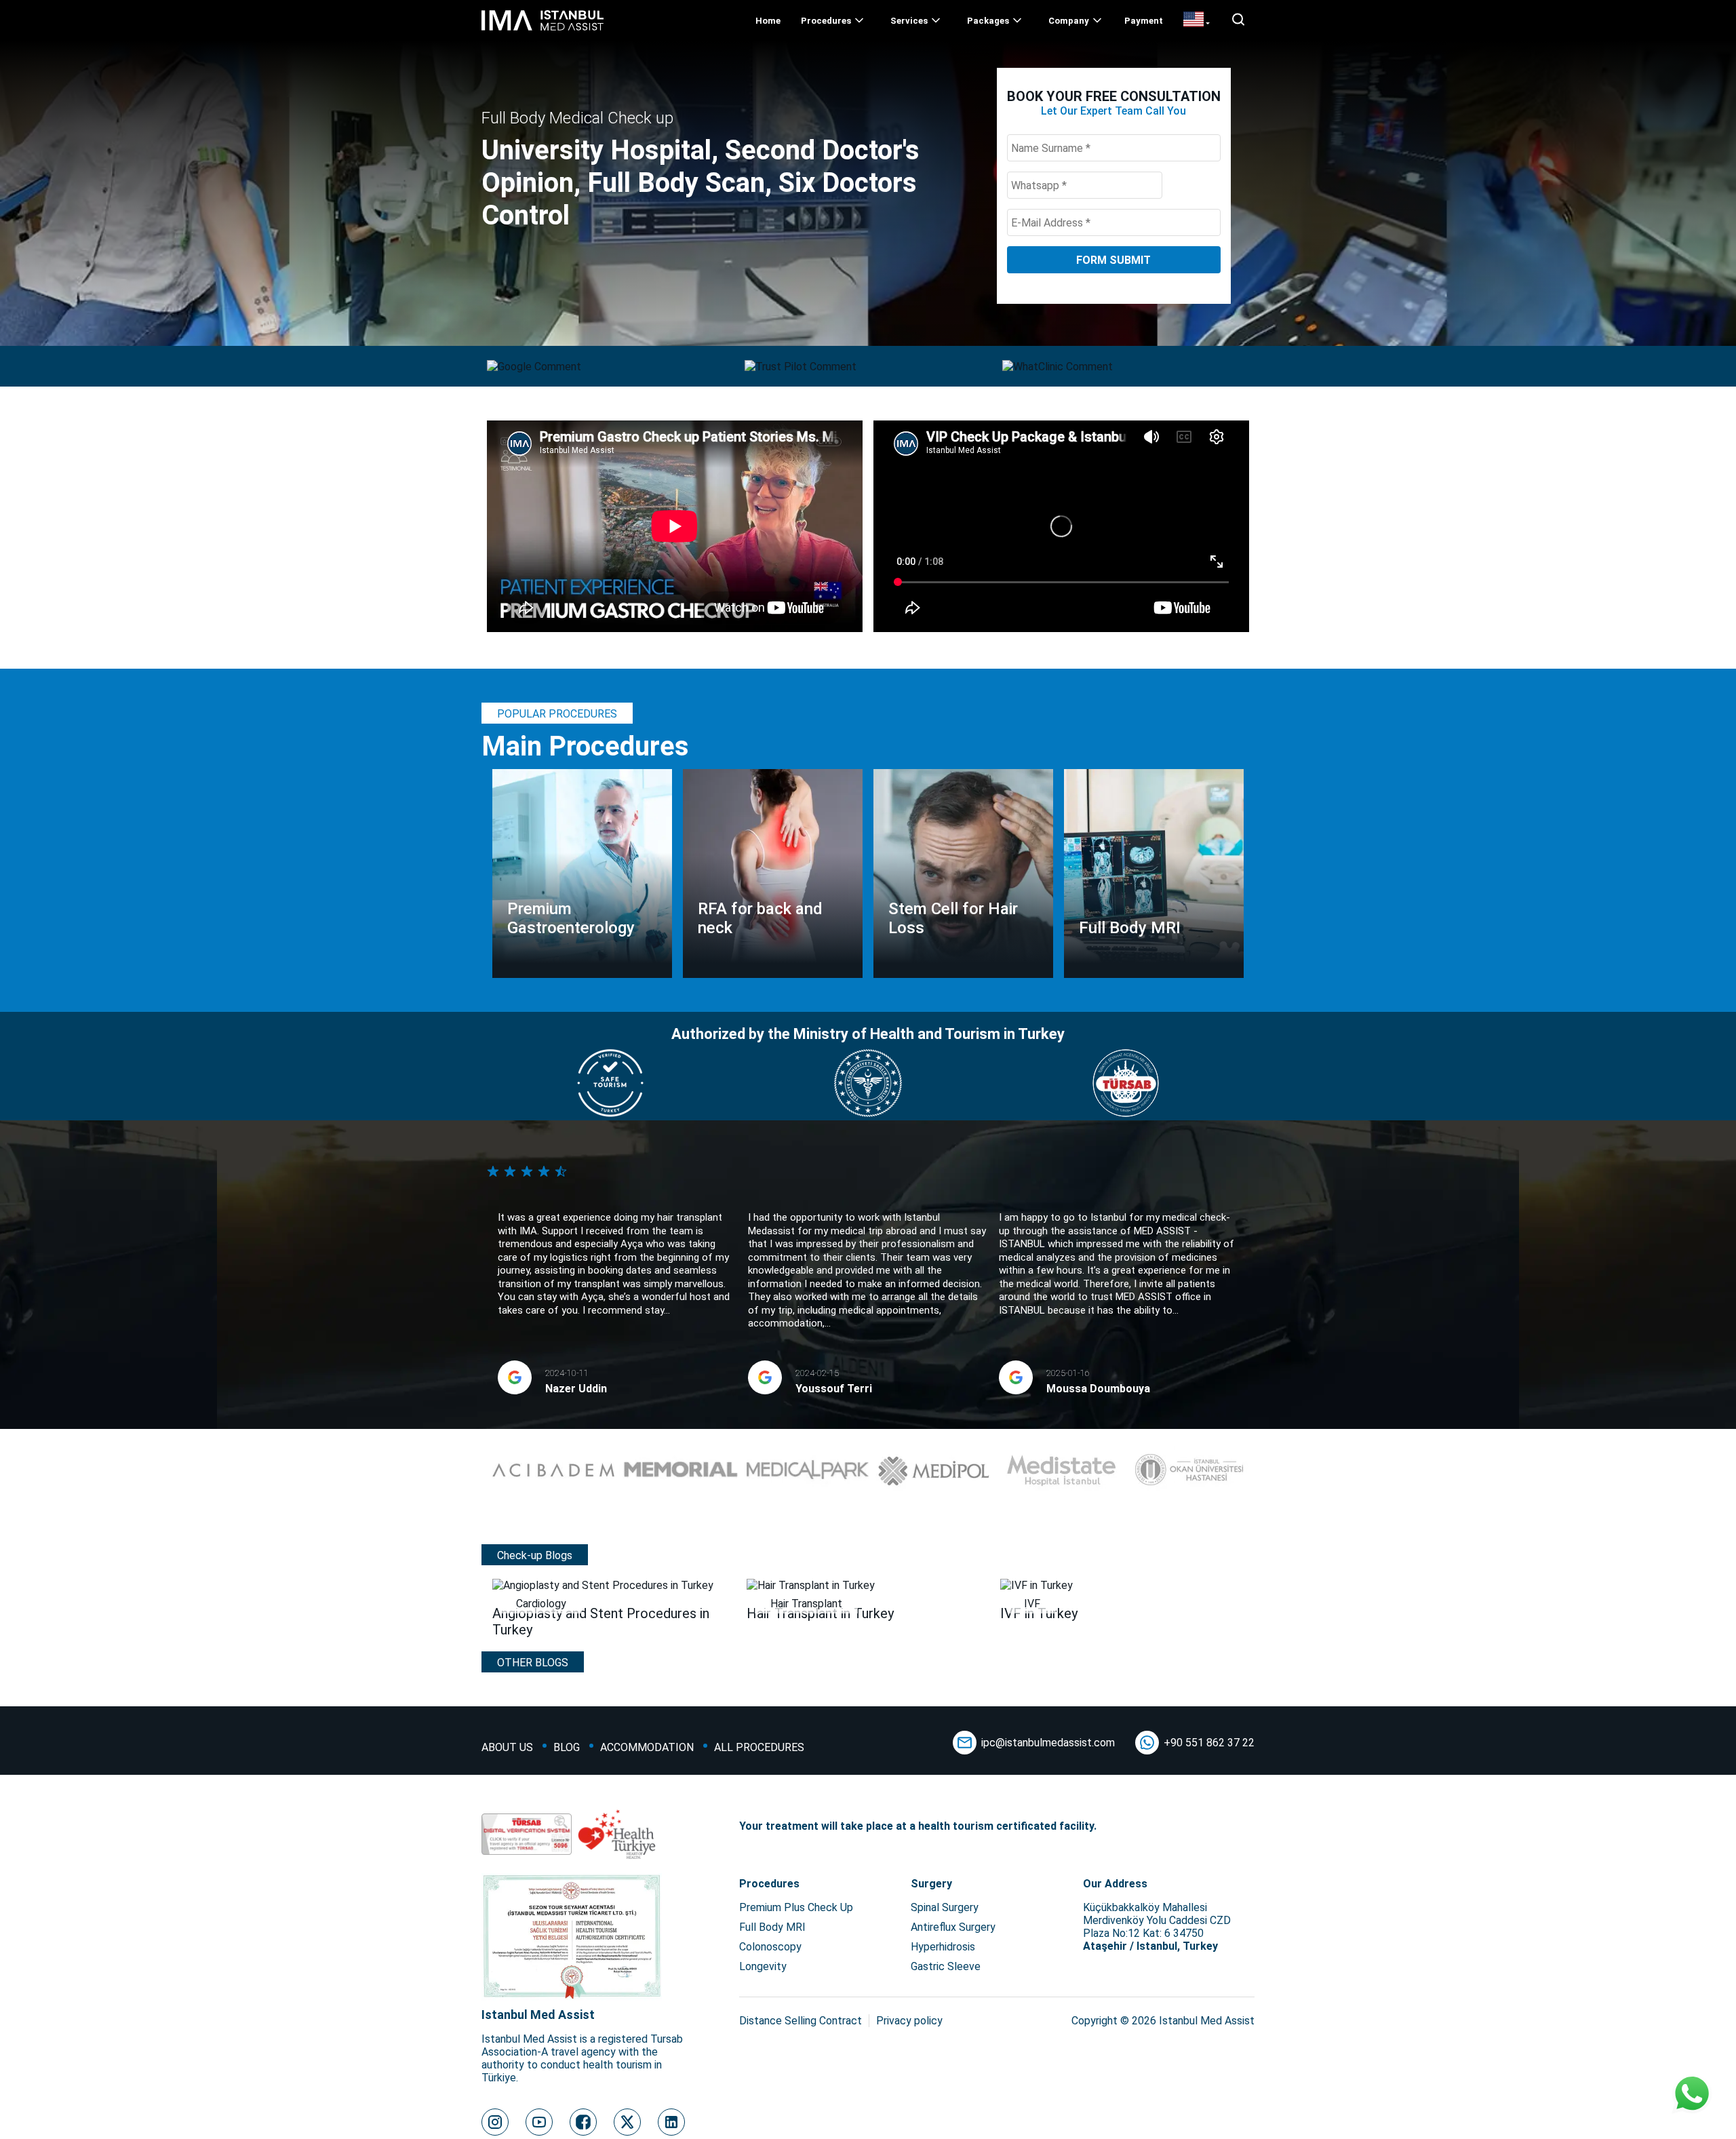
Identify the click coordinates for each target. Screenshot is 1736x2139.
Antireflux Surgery (953, 1927)
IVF (1032, 1604)
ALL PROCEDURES (759, 1747)
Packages (988, 21)
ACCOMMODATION (647, 1747)
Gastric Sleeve (946, 1966)
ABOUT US (507, 1747)
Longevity (763, 1966)
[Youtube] (539, 2122)
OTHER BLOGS (533, 1663)
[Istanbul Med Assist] (542, 30)
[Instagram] (495, 2122)
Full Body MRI (772, 1927)
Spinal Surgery (945, 1907)
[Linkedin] (671, 2122)
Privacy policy (909, 2021)
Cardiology (541, 1604)
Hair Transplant (806, 1604)
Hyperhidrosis (943, 1947)
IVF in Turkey (1039, 1613)
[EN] (1197, 20)
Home (768, 21)
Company (1069, 21)
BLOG (567, 1747)
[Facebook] (583, 2122)
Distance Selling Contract (801, 2021)
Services (909, 21)
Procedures (826, 21)
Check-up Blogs (535, 1555)
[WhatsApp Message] (1692, 2095)
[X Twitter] (627, 2122)
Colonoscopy (770, 1947)
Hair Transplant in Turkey (820, 1613)
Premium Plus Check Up (796, 1907)
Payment (1144, 21)
